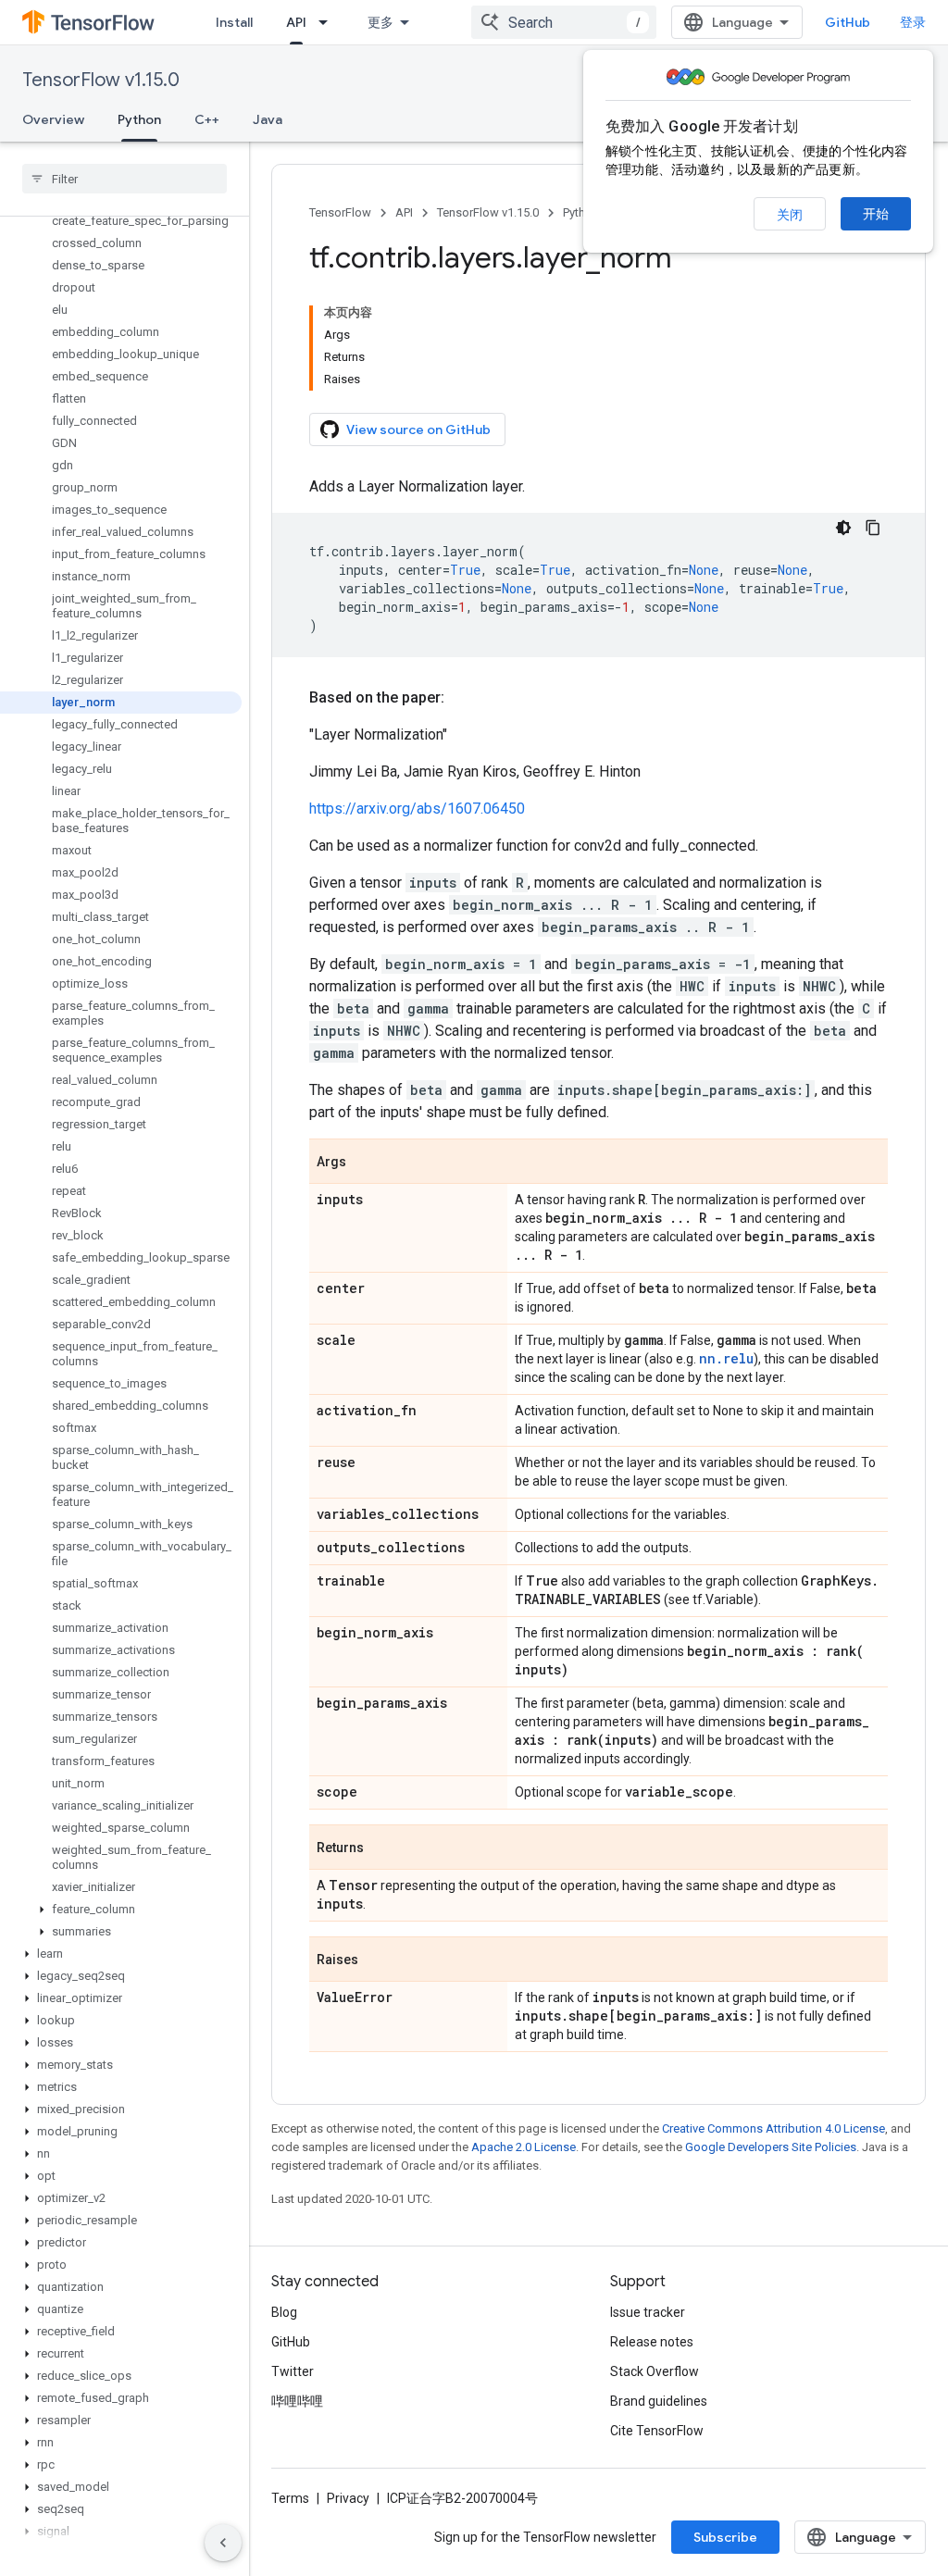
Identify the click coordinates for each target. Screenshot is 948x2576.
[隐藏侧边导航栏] (223, 2543)
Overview (53, 119)
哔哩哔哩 (297, 2401)
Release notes (652, 2342)
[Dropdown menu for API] (329, 22)
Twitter (293, 2371)
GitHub (848, 22)
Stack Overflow (655, 2371)
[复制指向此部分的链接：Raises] (377, 1960)
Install (234, 22)
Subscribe (725, 2537)
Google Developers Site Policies (771, 2147)
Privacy (348, 2498)
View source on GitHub (418, 429)
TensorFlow (340, 212)
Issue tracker (648, 2312)
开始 (876, 214)
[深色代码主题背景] (843, 528)
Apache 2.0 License (524, 2147)
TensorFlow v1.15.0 (101, 80)
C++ (207, 119)
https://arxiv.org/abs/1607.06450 (417, 809)
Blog (284, 2312)
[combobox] (564, 22)
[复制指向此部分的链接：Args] (365, 1163)
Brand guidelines (659, 2401)
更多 (380, 22)
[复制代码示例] (873, 528)
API (296, 22)
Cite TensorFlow (657, 2431)
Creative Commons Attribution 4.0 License (773, 2128)
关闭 (790, 215)
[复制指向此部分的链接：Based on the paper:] (463, 698)
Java (268, 119)
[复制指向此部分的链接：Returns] (382, 1848)
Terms (290, 2498)
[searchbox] (125, 179)
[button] (121, 1910)
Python (139, 119)
